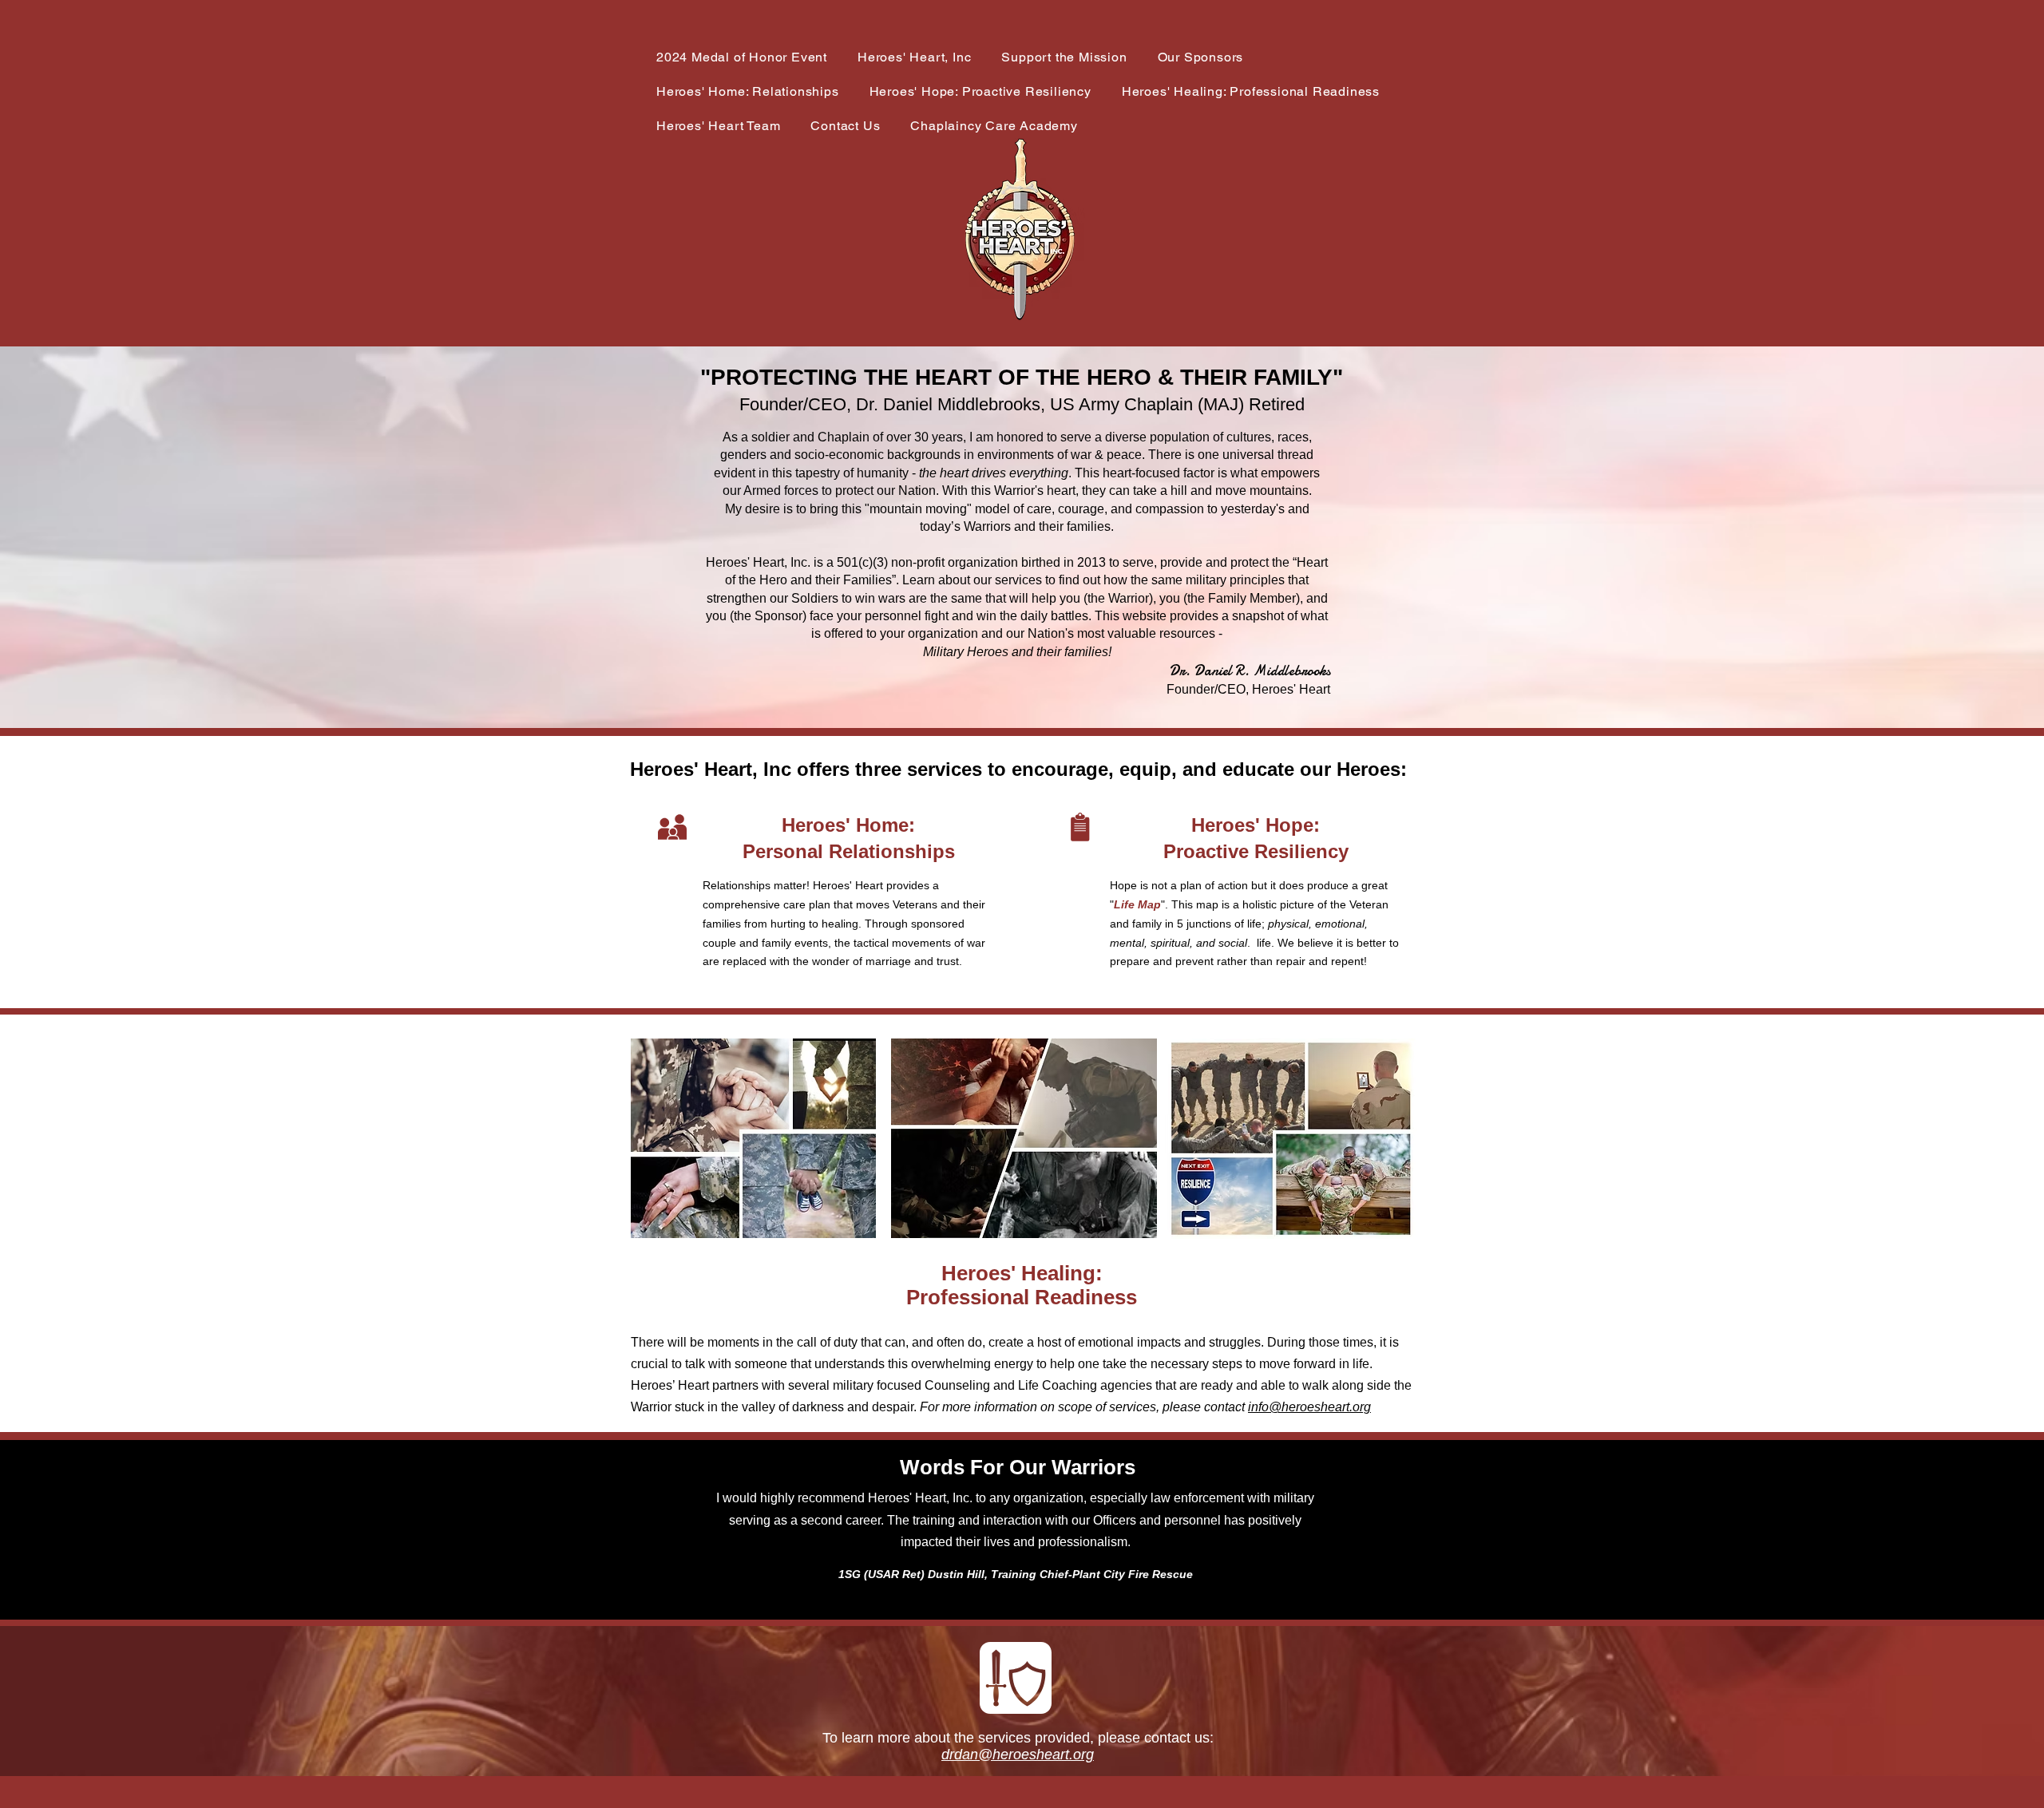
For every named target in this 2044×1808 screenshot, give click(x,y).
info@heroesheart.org (1309, 1407)
